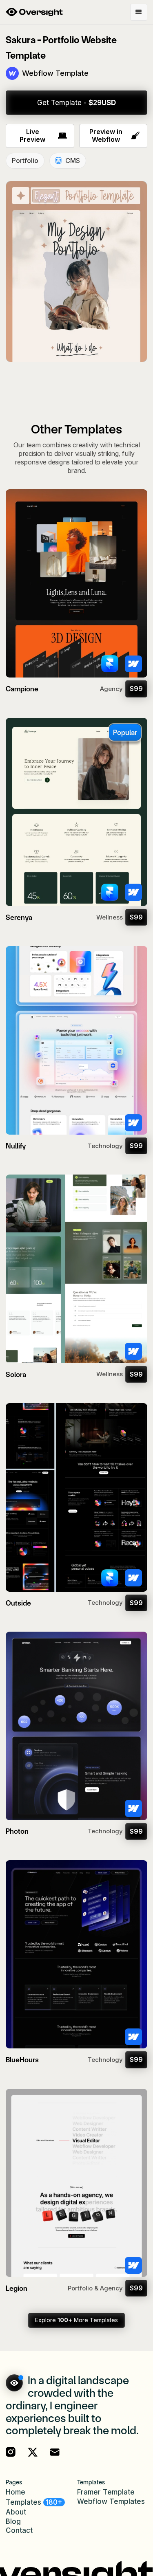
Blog (13, 2522)
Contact (19, 2531)
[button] (139, 12)
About (16, 2512)
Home (16, 2492)
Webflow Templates (111, 2502)
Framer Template (106, 2492)
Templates (34, 2502)
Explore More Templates (76, 2320)
